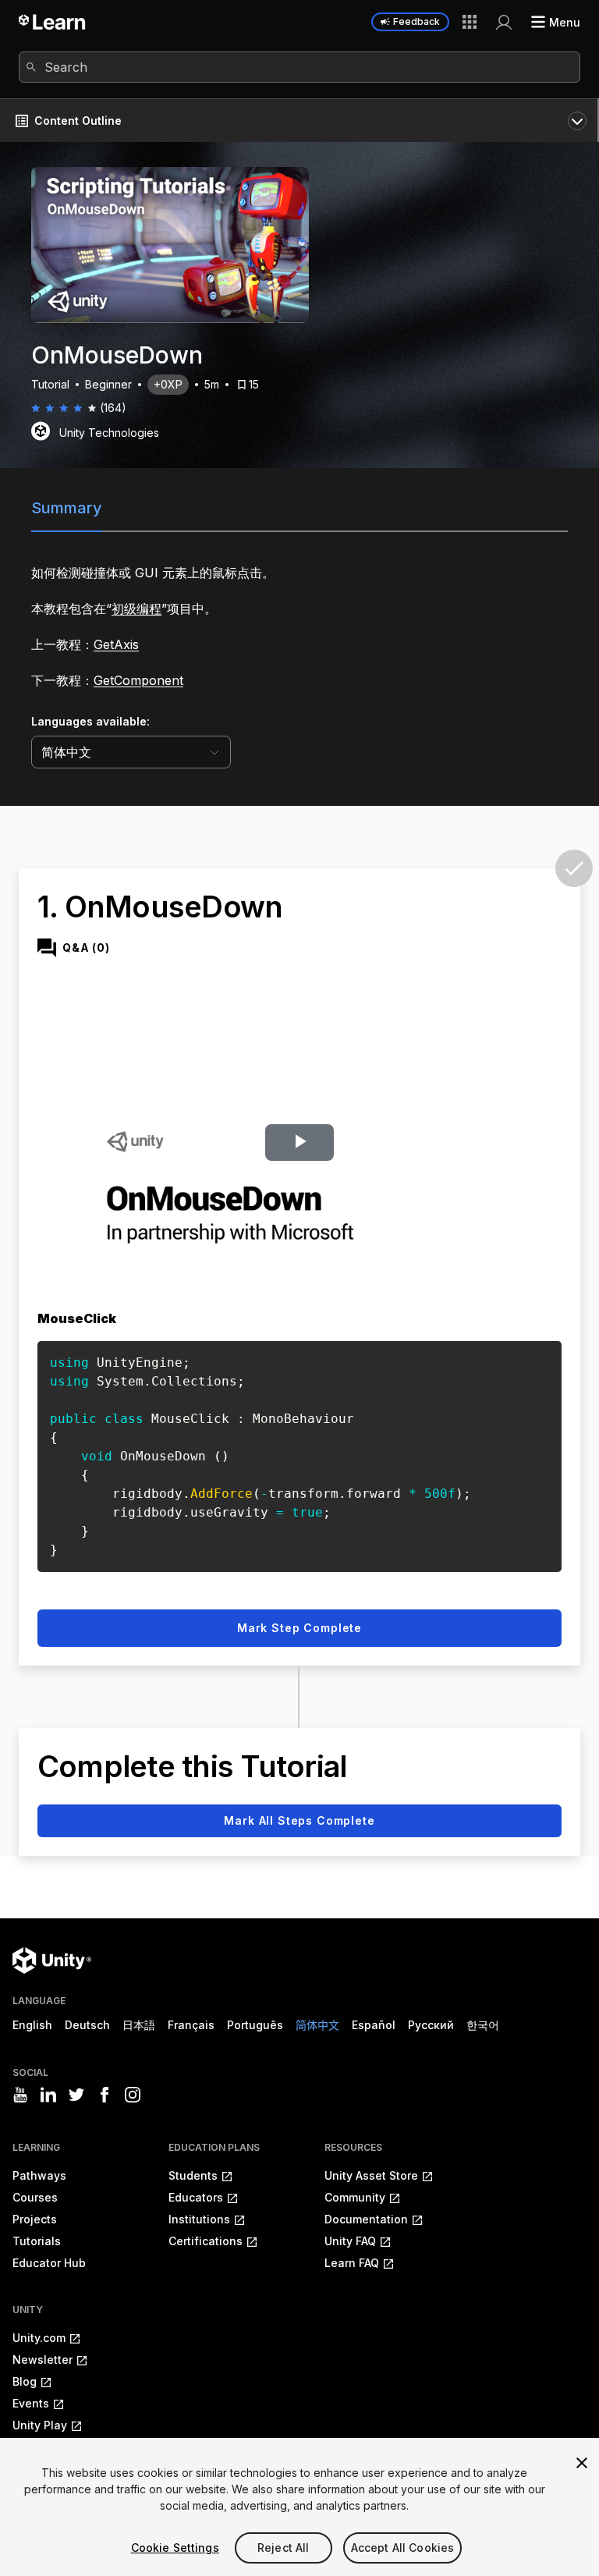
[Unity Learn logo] (53, 22)
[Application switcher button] (470, 22)
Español (374, 2025)
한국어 (483, 2025)
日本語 (139, 2025)
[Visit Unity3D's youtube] (20, 2095)
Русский (431, 2025)
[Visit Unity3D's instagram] (133, 2095)
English (32, 2025)
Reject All (283, 2548)
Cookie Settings (175, 2548)
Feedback (416, 21)
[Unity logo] (52, 1960)
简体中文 (317, 2025)
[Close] (582, 2463)
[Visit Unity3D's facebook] (105, 2095)
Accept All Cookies (403, 2548)
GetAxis (116, 644)
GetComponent (138, 680)
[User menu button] (504, 22)
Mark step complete (299, 1628)
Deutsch (87, 2025)
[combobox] (299, 67)
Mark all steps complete (299, 1820)
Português (255, 2025)
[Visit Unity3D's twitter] (76, 2095)
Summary (67, 508)
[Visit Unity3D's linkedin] (48, 2095)
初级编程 (136, 609)
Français (191, 2025)
